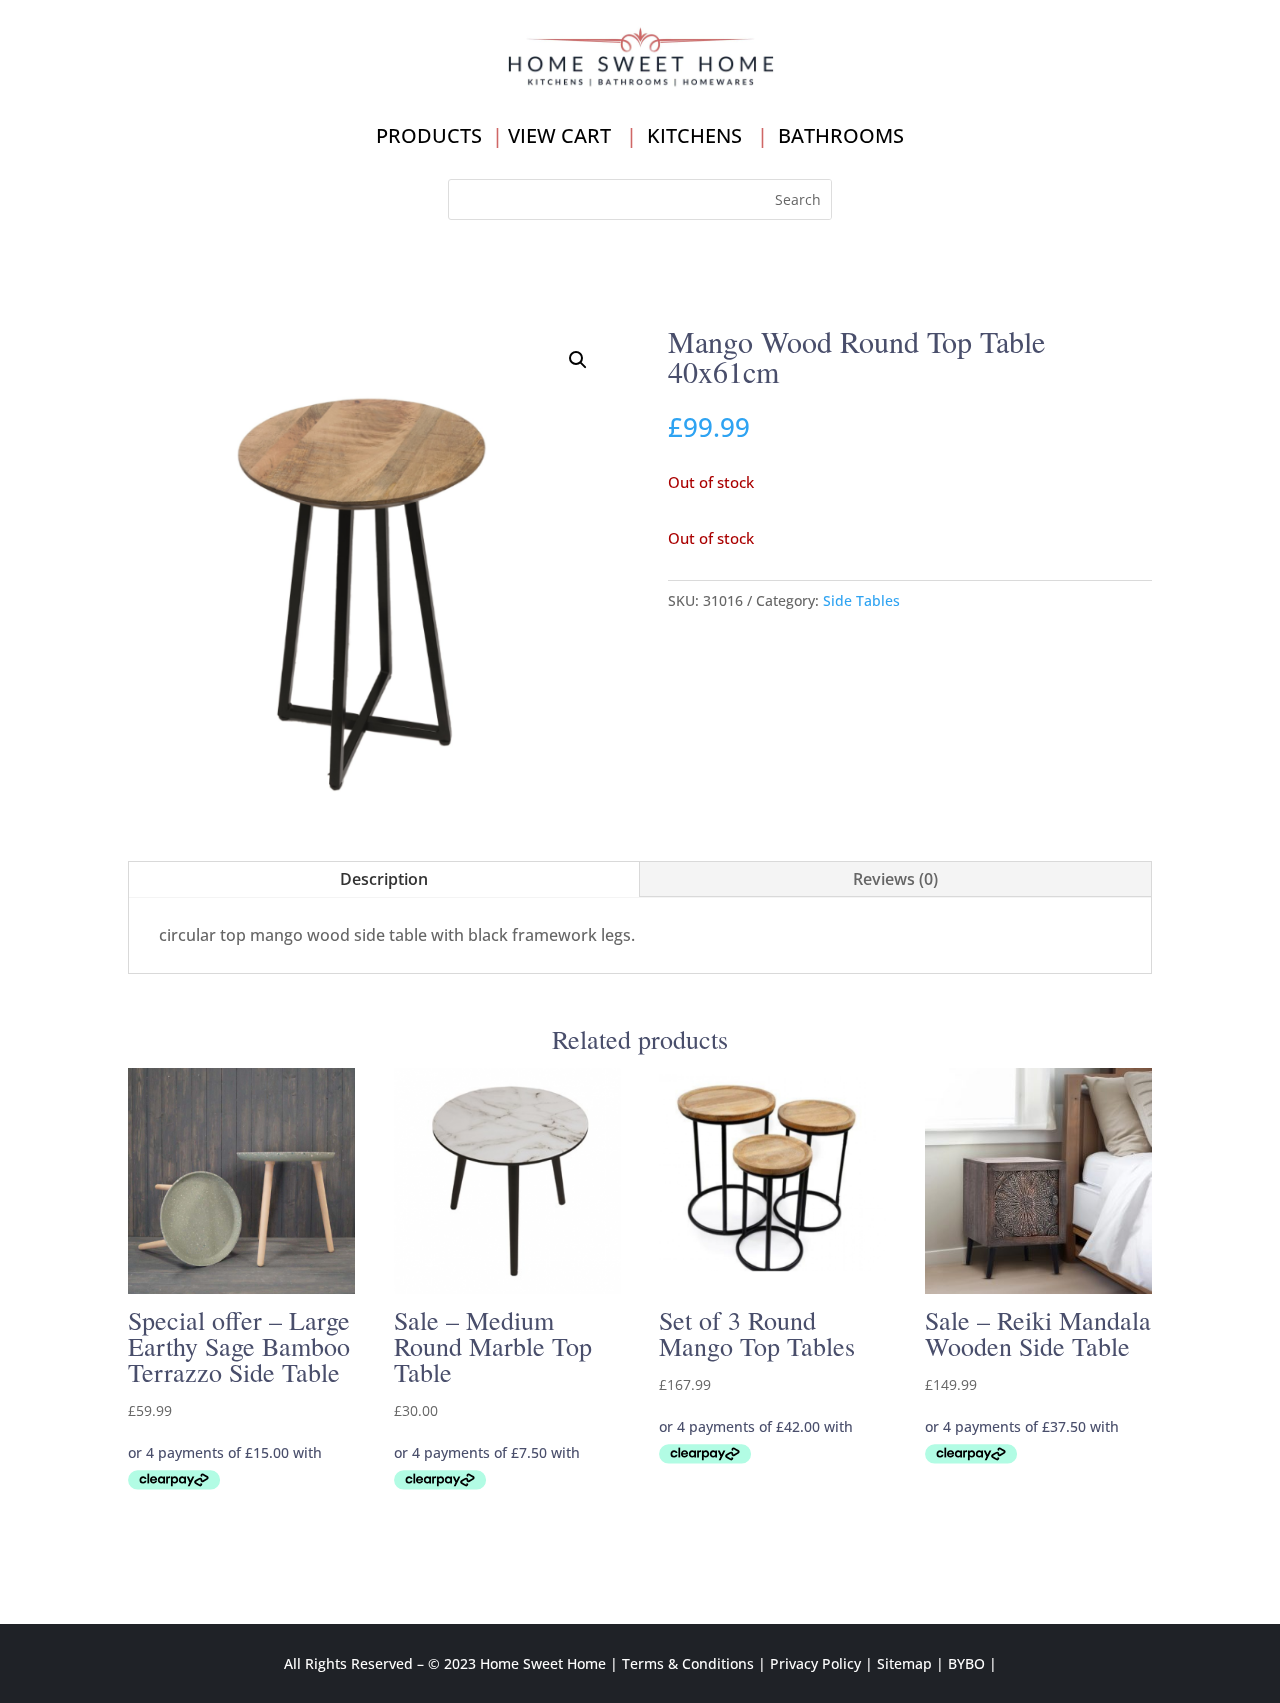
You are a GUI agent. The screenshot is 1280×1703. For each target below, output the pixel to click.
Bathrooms (841, 135)
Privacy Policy (815, 1663)
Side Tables (861, 600)
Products (429, 135)
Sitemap (904, 1663)
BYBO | (972, 1663)
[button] (578, 360)
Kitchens (694, 135)
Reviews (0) (895, 879)
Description (384, 879)
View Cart (559, 135)
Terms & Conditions (688, 1663)
